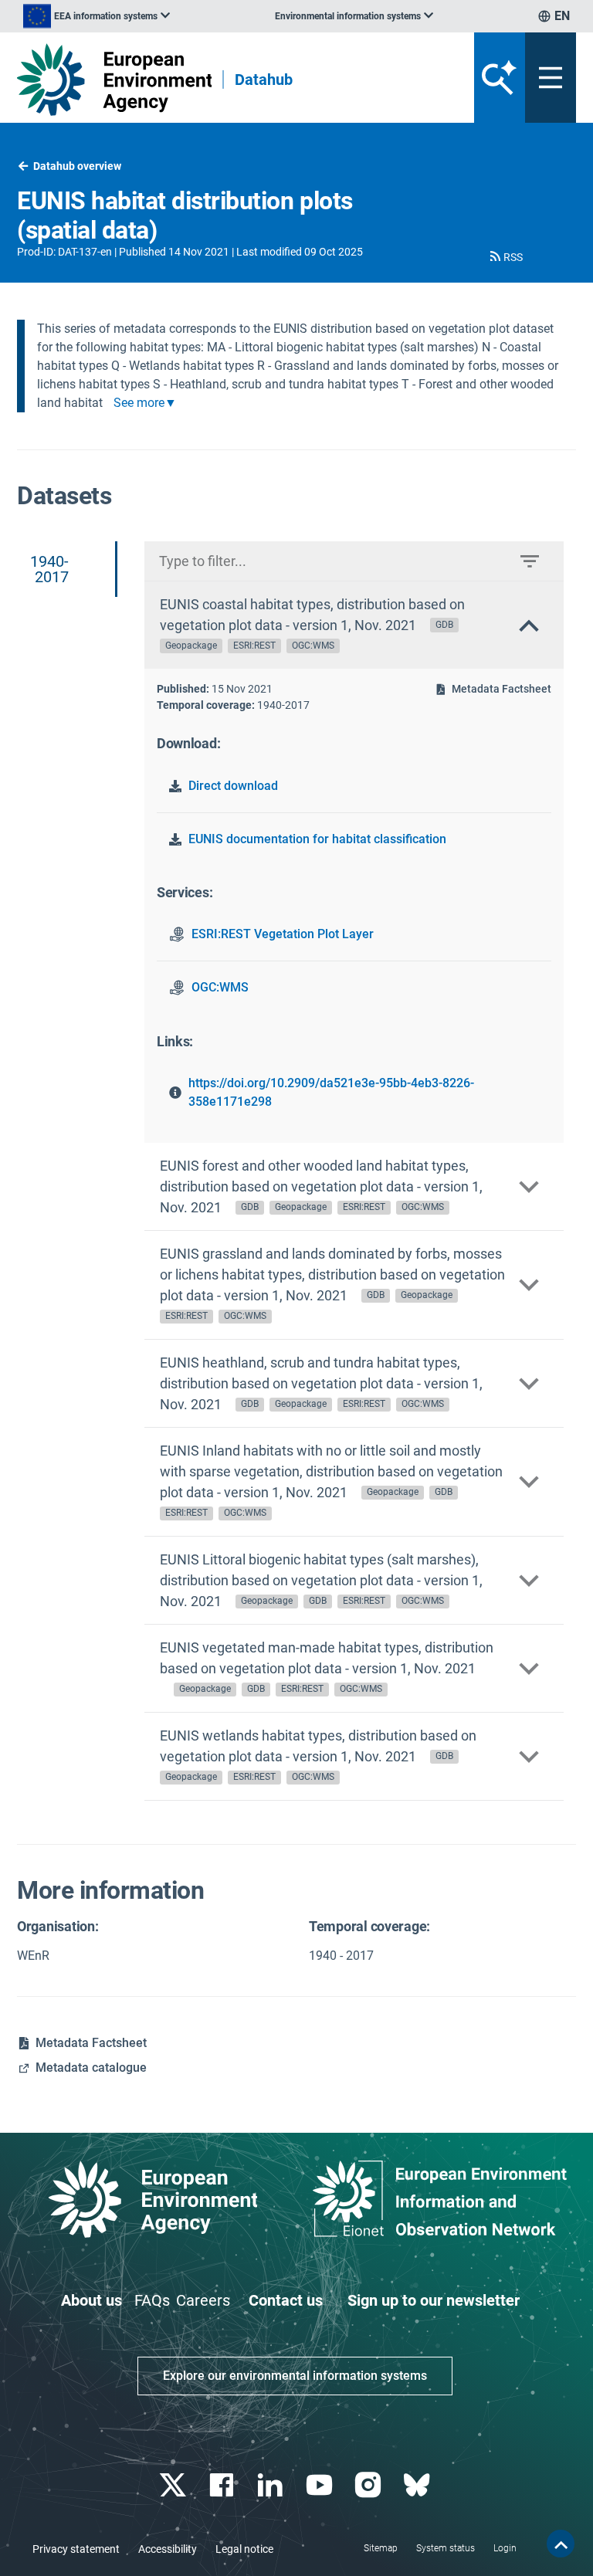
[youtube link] (321, 2485)
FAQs (152, 2300)
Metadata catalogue (91, 2068)
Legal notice (244, 2549)
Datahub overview (77, 166)
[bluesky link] (418, 2485)
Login (505, 2548)
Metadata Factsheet (502, 689)
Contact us (286, 2300)
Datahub (264, 80)
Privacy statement (76, 2549)
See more (139, 403)
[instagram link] (369, 2485)
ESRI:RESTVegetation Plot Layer (283, 934)
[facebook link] (224, 2485)
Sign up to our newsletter (434, 2300)
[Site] (114, 80)
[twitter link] (174, 2485)
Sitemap (381, 2548)
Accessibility (168, 2549)
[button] (505, 257)
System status (446, 2548)
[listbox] (97, 16)
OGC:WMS (220, 987)
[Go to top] (561, 2544)
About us (91, 2300)
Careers (203, 2300)
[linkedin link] (272, 2485)
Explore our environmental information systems (295, 2376)
